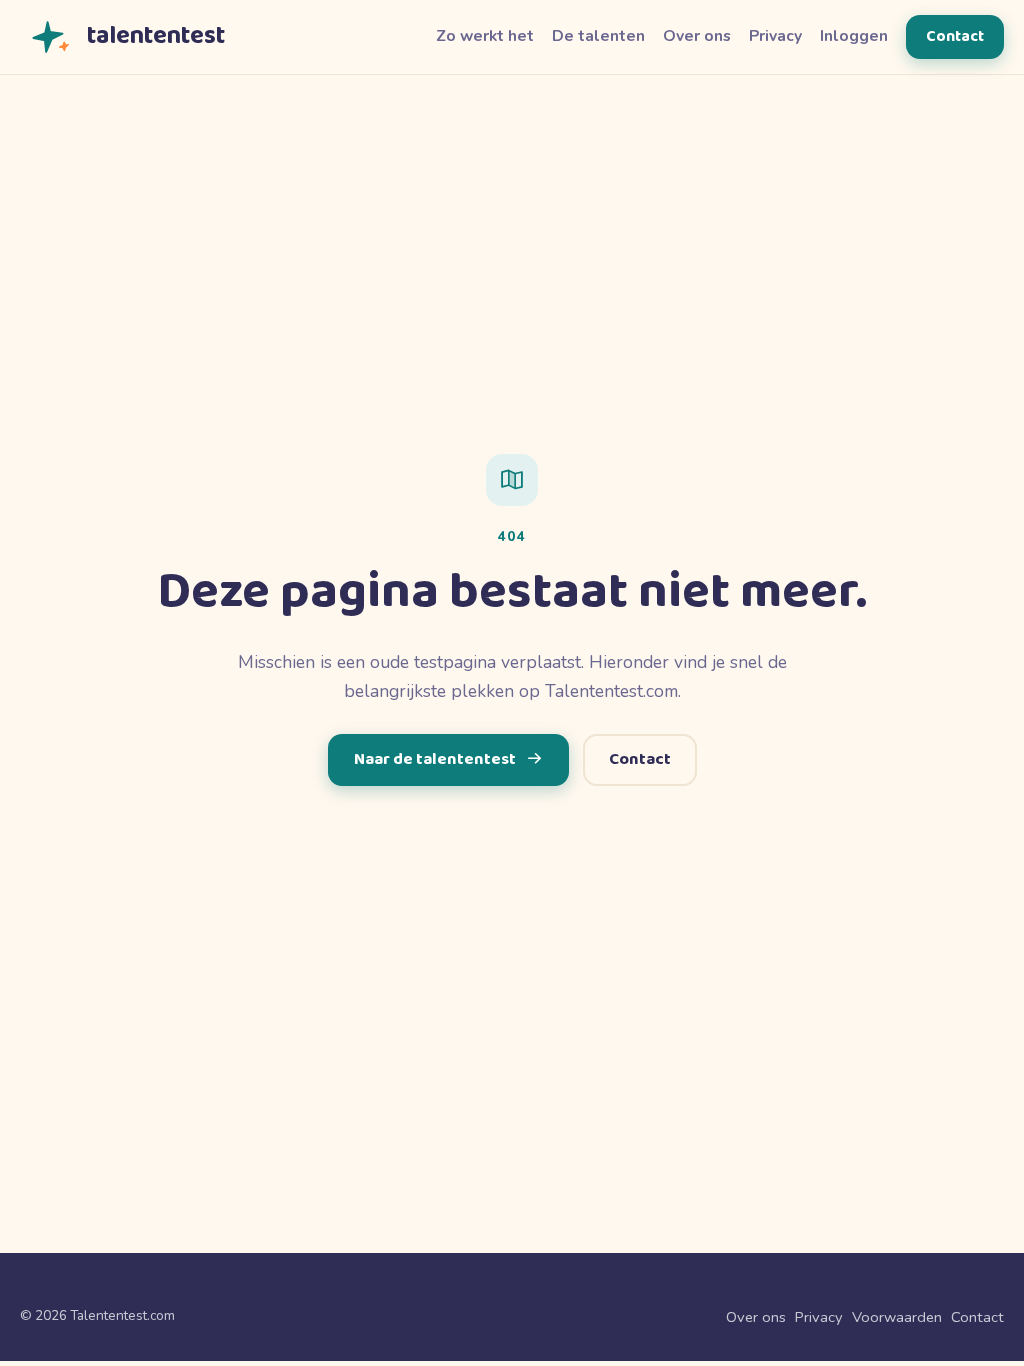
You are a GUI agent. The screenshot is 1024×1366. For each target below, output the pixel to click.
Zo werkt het (485, 36)
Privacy (775, 36)
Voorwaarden (897, 1317)
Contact (955, 36)
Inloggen (854, 36)
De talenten (598, 36)
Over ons (697, 36)
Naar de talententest (435, 759)
